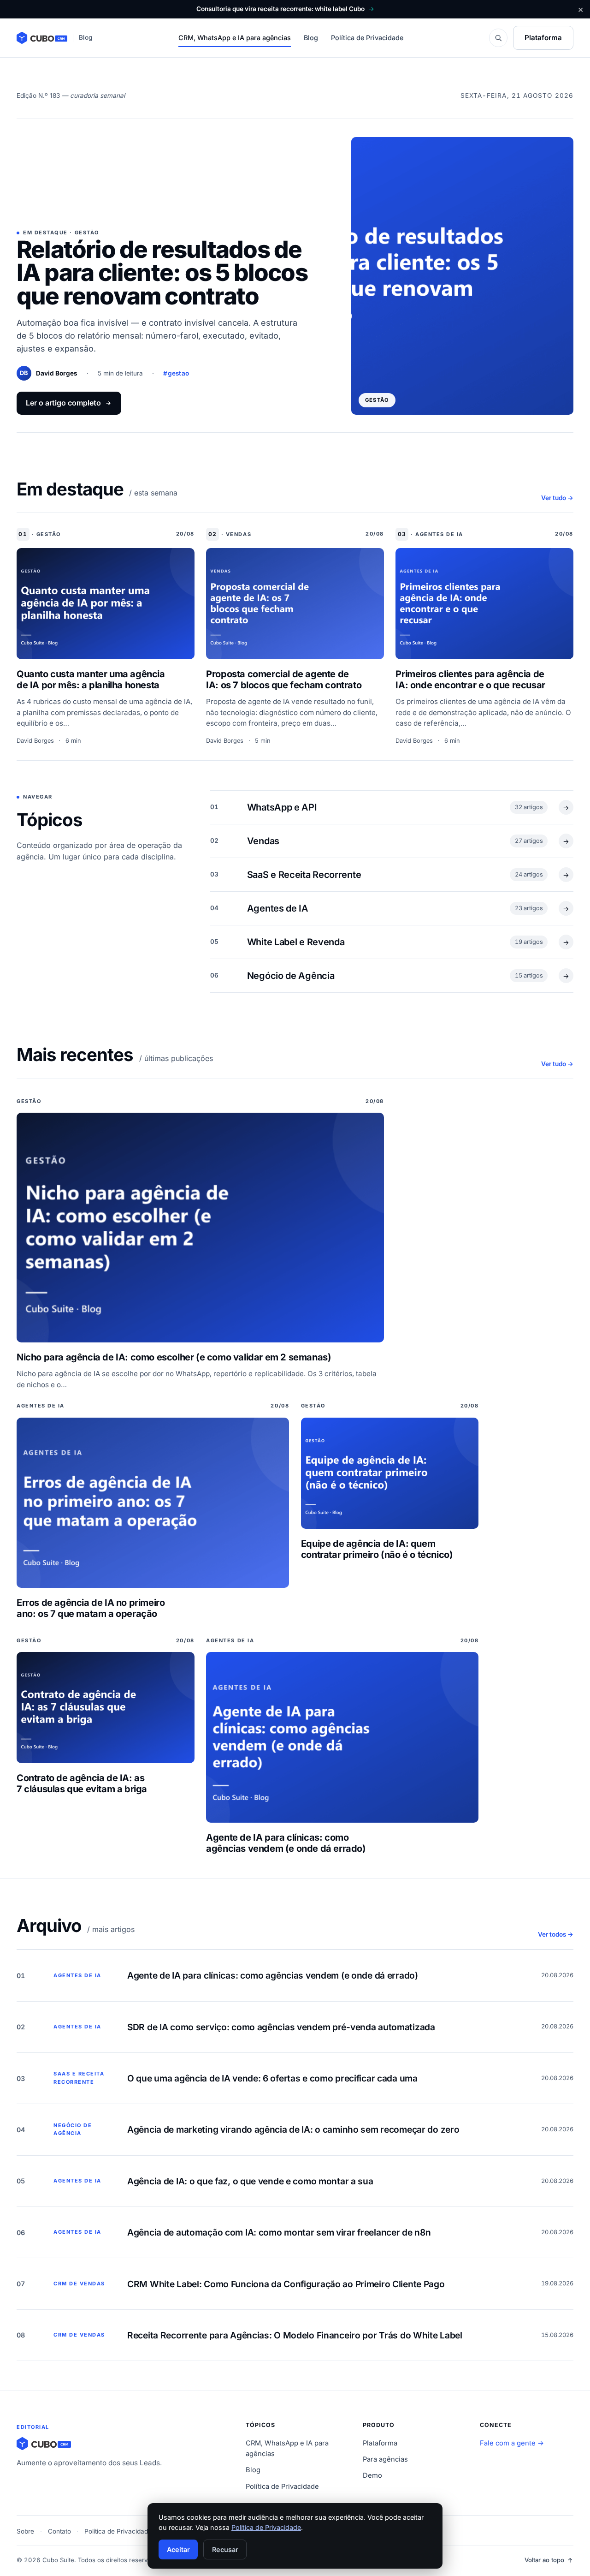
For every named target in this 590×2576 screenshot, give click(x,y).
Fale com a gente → (512, 2443)
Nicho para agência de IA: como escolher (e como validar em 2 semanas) (174, 1357)
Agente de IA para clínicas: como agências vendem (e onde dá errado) (286, 1843)
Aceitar (178, 2549)
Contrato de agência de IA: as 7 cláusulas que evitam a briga (82, 1783)
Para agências (385, 2459)
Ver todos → (556, 1934)
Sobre (25, 2531)
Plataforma (543, 38)
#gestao (176, 373)
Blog (311, 38)
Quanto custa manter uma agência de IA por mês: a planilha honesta (91, 680)
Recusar (225, 2549)
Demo (372, 2475)
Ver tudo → (557, 498)
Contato (59, 2531)
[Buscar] (498, 38)
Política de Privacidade (367, 38)
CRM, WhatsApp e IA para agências (235, 38)
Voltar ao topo (544, 2560)
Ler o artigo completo (63, 403)
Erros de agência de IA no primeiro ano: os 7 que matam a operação (91, 1608)
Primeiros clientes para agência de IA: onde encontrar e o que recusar (470, 680)
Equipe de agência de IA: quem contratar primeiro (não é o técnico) (377, 1549)
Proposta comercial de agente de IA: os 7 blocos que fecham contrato (284, 680)
